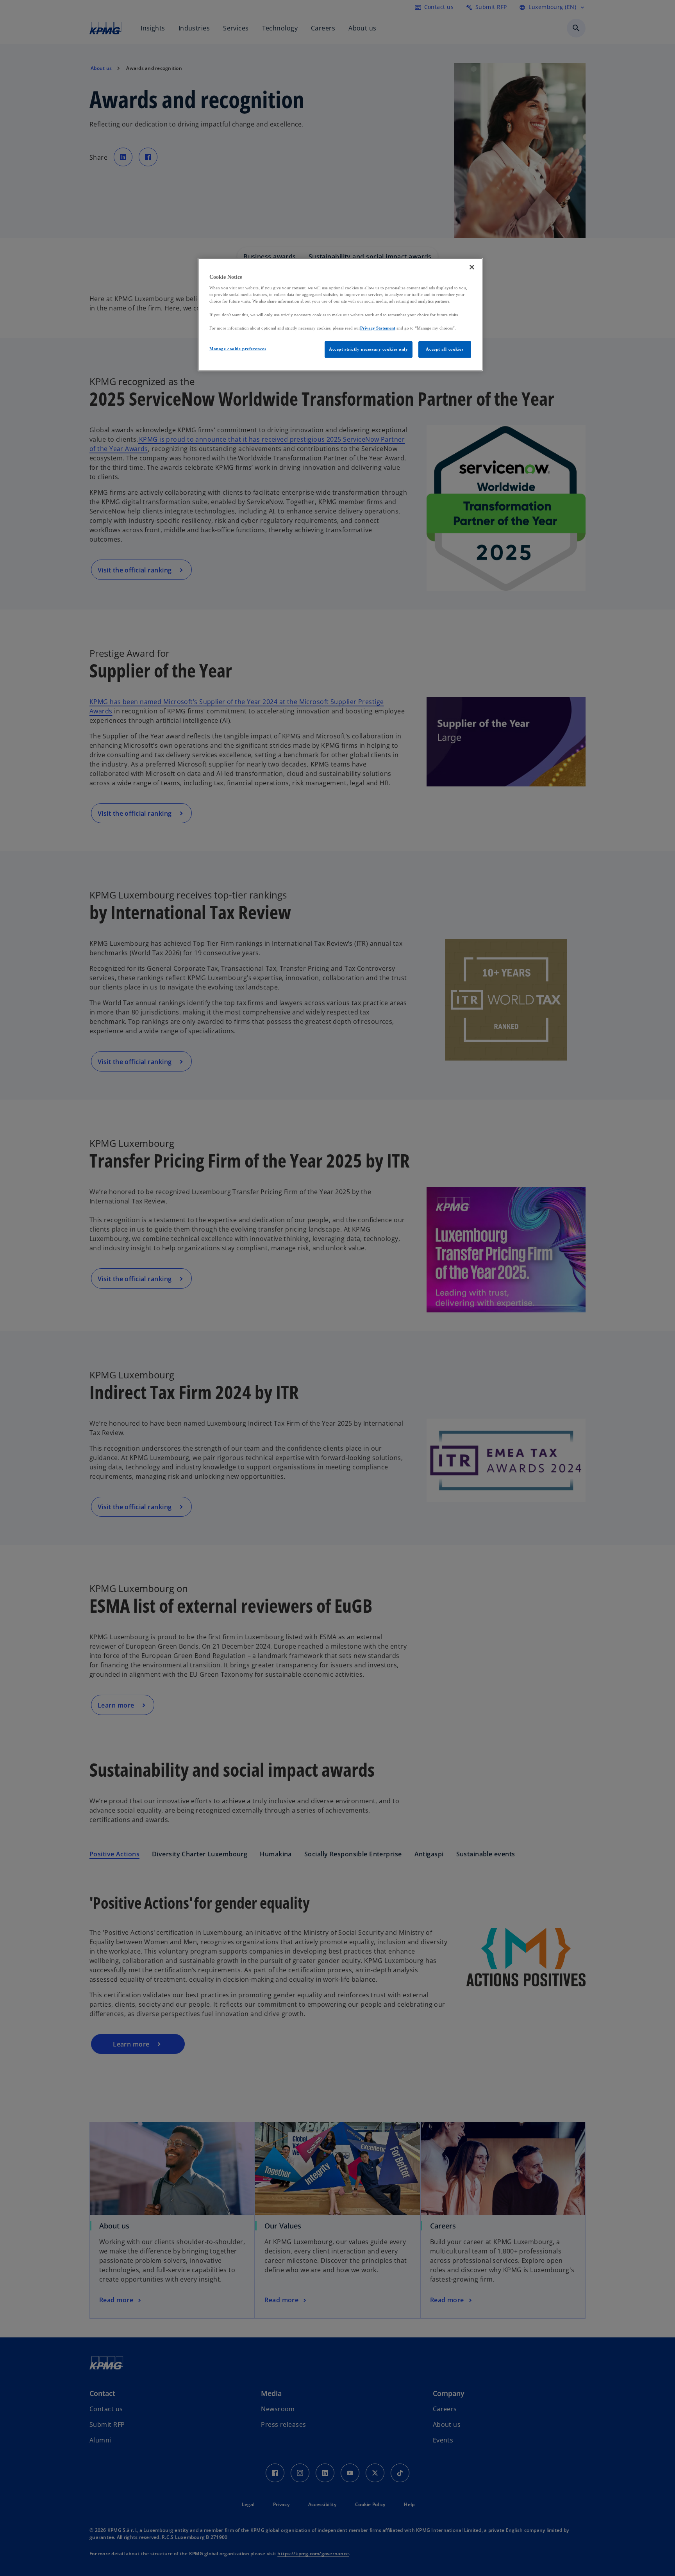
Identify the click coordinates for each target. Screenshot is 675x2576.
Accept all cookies (445, 349)
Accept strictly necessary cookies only (369, 349)
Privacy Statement (378, 328)
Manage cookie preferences (238, 349)
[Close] (472, 267)
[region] (340, 315)
